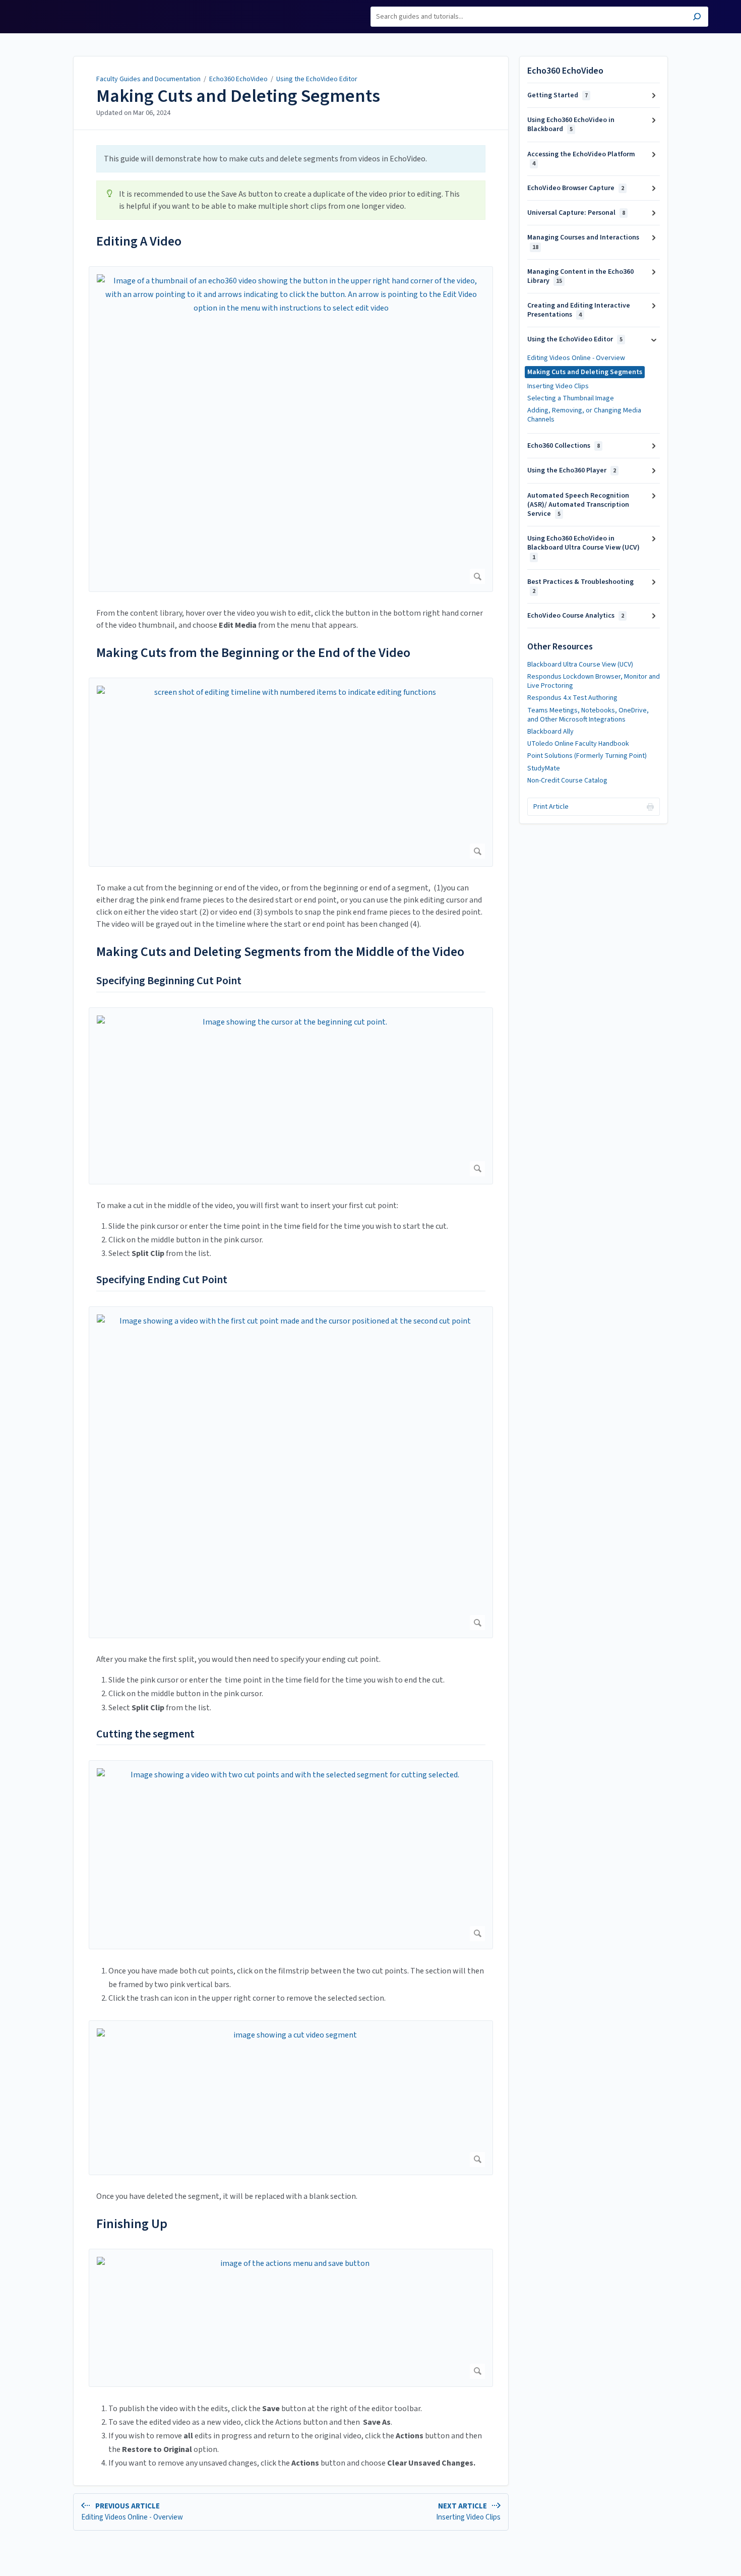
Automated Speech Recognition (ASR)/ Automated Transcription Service (578, 505)
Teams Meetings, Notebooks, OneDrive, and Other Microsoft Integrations (588, 715)
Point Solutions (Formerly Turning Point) (587, 756)
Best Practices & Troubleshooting (580, 586)
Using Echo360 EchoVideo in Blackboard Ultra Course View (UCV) (583, 547)
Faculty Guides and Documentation (148, 79)
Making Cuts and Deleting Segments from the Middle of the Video (280, 952)
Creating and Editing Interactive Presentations (579, 310)
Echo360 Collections (564, 446)
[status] (291, 159)
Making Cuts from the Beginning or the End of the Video (253, 653)
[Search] (697, 18)
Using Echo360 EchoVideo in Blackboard (571, 125)
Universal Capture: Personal (576, 213)
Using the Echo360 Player (572, 470)
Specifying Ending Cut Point (162, 1280)
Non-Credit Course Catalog (567, 781)
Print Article (551, 807)
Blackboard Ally (550, 732)
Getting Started (558, 95)
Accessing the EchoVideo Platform (581, 159)
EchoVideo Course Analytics (576, 616)
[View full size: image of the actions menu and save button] (291, 2318)
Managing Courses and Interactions (583, 242)
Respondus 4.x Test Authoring (572, 698)
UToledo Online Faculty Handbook (578, 744)
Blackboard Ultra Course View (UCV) (580, 665)
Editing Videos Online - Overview (576, 358)
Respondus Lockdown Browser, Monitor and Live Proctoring (594, 681)
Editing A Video (139, 241)
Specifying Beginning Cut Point (169, 981)
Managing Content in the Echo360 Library (580, 276)
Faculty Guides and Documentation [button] (67, 12)
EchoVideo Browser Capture (576, 188)
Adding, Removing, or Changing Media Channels (584, 415)
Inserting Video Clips (558, 386)
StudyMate (544, 768)
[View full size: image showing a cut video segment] (291, 2098)
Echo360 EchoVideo (238, 79)
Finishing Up (132, 2224)
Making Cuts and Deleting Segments (238, 96)
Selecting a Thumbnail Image (571, 398)
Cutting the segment (145, 1734)
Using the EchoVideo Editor (317, 79)
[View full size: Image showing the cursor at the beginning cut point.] (291, 1096)
